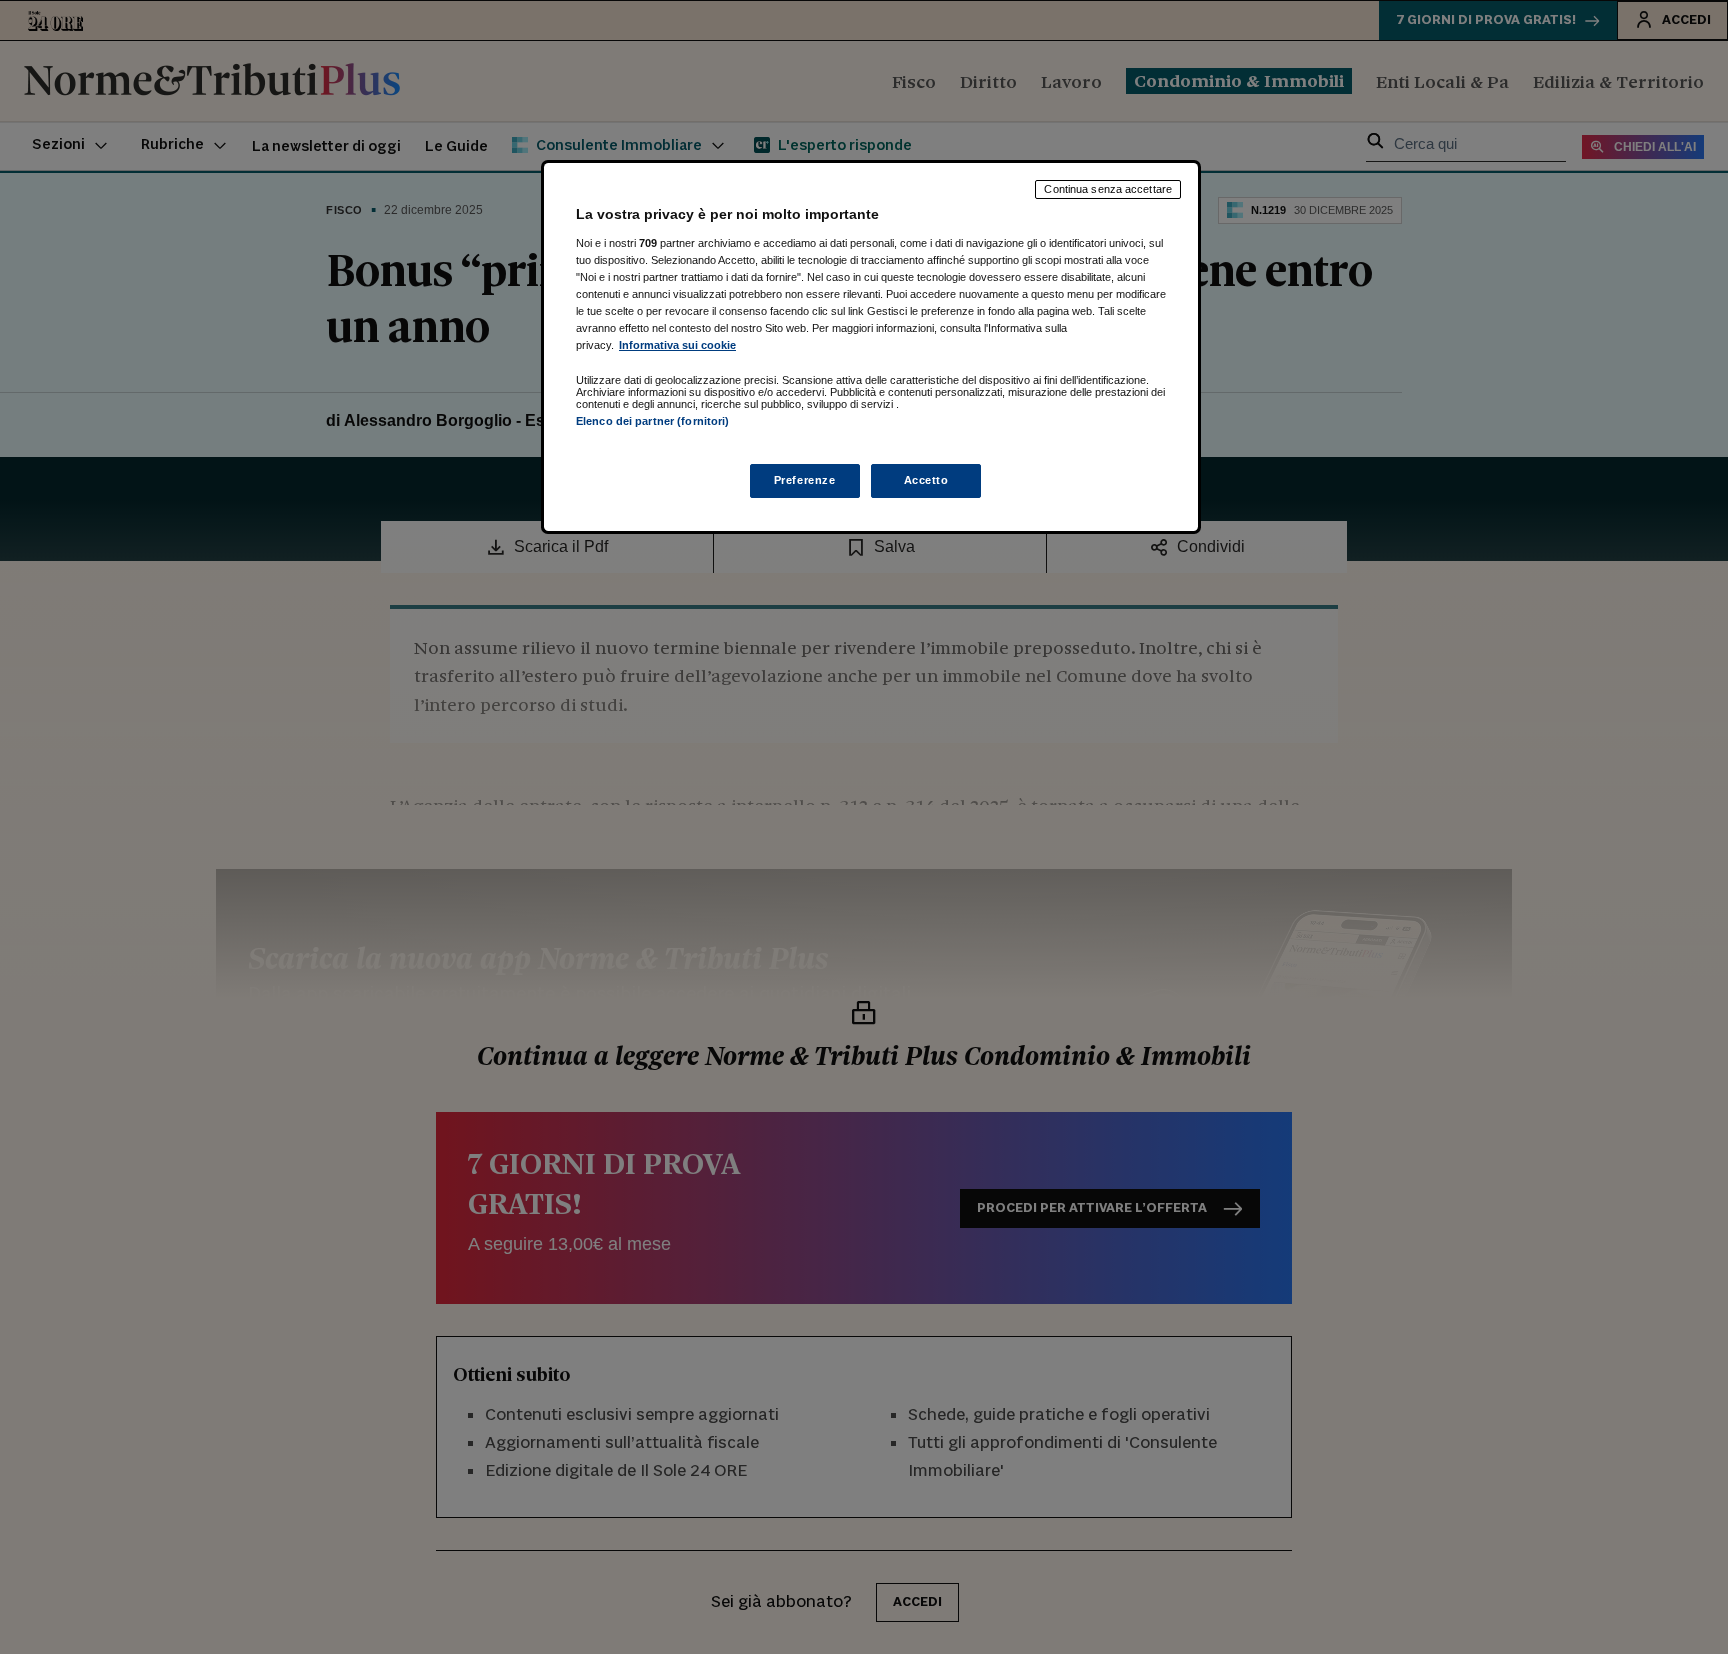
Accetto (926, 480)
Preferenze (805, 480)
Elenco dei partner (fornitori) (652, 421)
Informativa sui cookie (677, 345)
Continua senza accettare (1108, 189)
